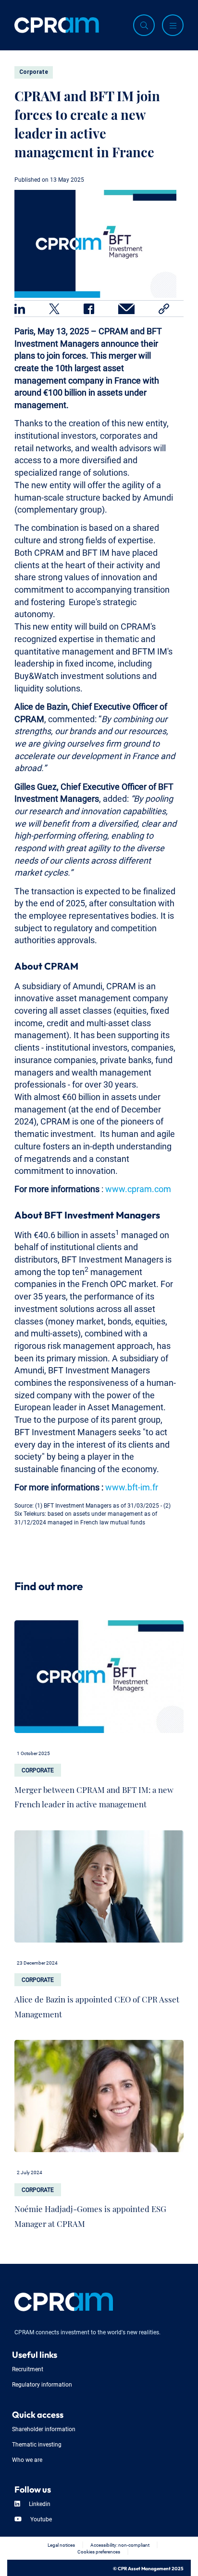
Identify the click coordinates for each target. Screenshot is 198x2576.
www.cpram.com (138, 1188)
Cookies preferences (99, 2551)
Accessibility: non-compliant (120, 2545)
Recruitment (28, 2369)
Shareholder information (44, 2429)
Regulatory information (42, 2384)
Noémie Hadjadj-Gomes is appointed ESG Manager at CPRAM (90, 2214)
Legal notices (61, 2545)
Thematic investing (37, 2444)
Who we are (27, 2459)
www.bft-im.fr (132, 1486)
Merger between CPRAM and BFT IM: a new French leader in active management (94, 1795)
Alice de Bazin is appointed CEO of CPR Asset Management (97, 2004)
